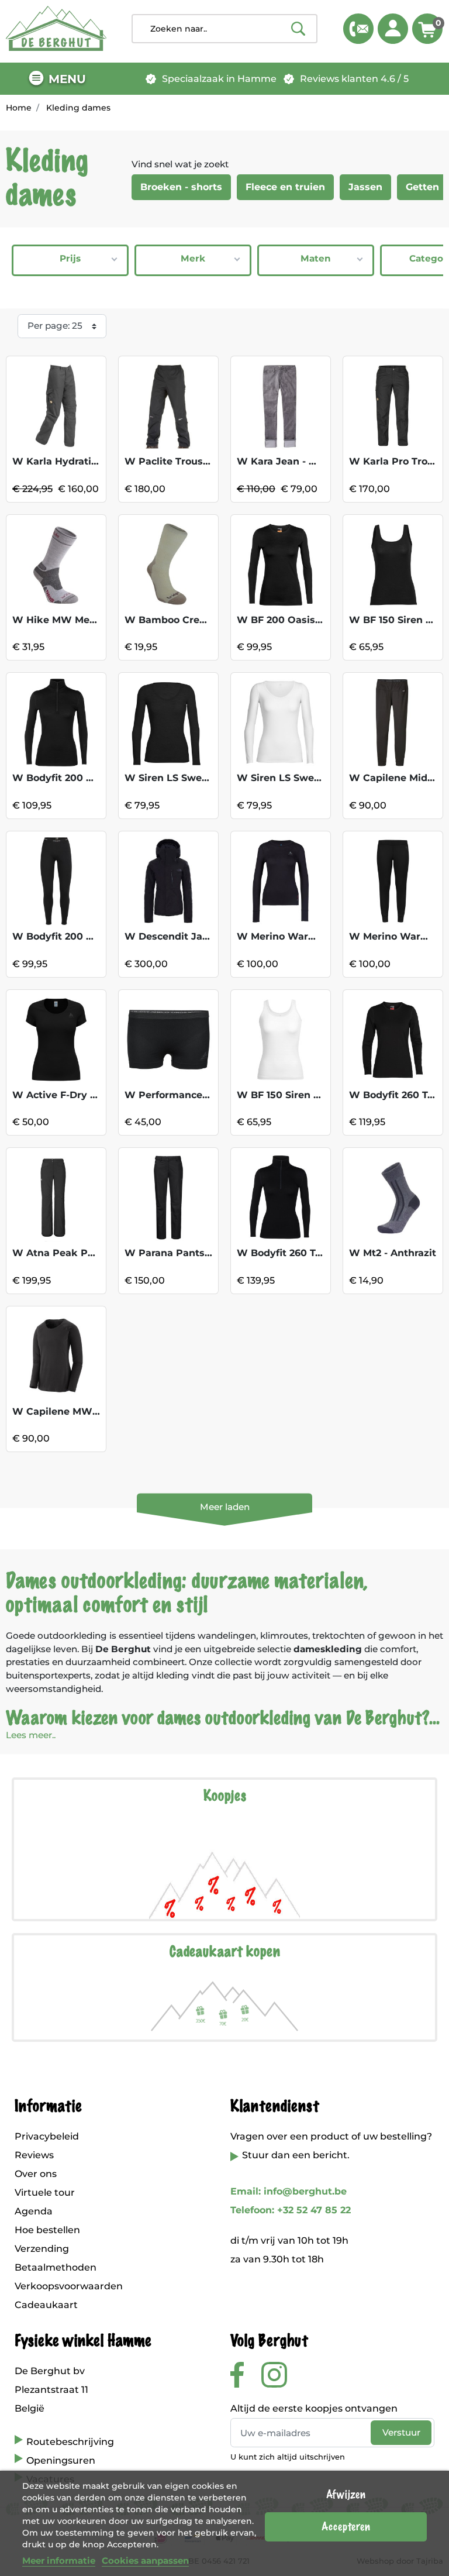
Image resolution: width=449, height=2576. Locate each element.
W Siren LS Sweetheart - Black (200, 778)
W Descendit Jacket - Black (193, 936)
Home (19, 108)
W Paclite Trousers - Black (190, 461)
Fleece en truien (285, 187)
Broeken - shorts (181, 187)
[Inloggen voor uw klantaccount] (393, 29)
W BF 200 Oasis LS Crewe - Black (319, 620)
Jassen (365, 187)
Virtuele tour (45, 2192)
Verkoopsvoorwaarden (69, 2286)
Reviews (34, 2155)
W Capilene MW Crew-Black (82, 1411)
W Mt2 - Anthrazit (393, 1253)
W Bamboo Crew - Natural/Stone (205, 620)
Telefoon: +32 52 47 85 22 (291, 2210)
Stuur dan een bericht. (296, 2155)
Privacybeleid (47, 2136)
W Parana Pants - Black (183, 1253)
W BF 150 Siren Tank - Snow (305, 1095)
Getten (422, 187)
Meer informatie (59, 2560)
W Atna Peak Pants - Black (79, 1253)
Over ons (36, 2174)
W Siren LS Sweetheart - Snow (312, 778)
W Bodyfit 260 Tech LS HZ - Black (319, 1253)
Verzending (42, 2249)
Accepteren (346, 2527)
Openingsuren (61, 2460)
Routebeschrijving (70, 2442)
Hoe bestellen (47, 2230)
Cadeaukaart (46, 2305)
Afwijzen (346, 2495)
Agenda (34, 2211)
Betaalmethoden (56, 2267)
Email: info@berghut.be (289, 2191)
